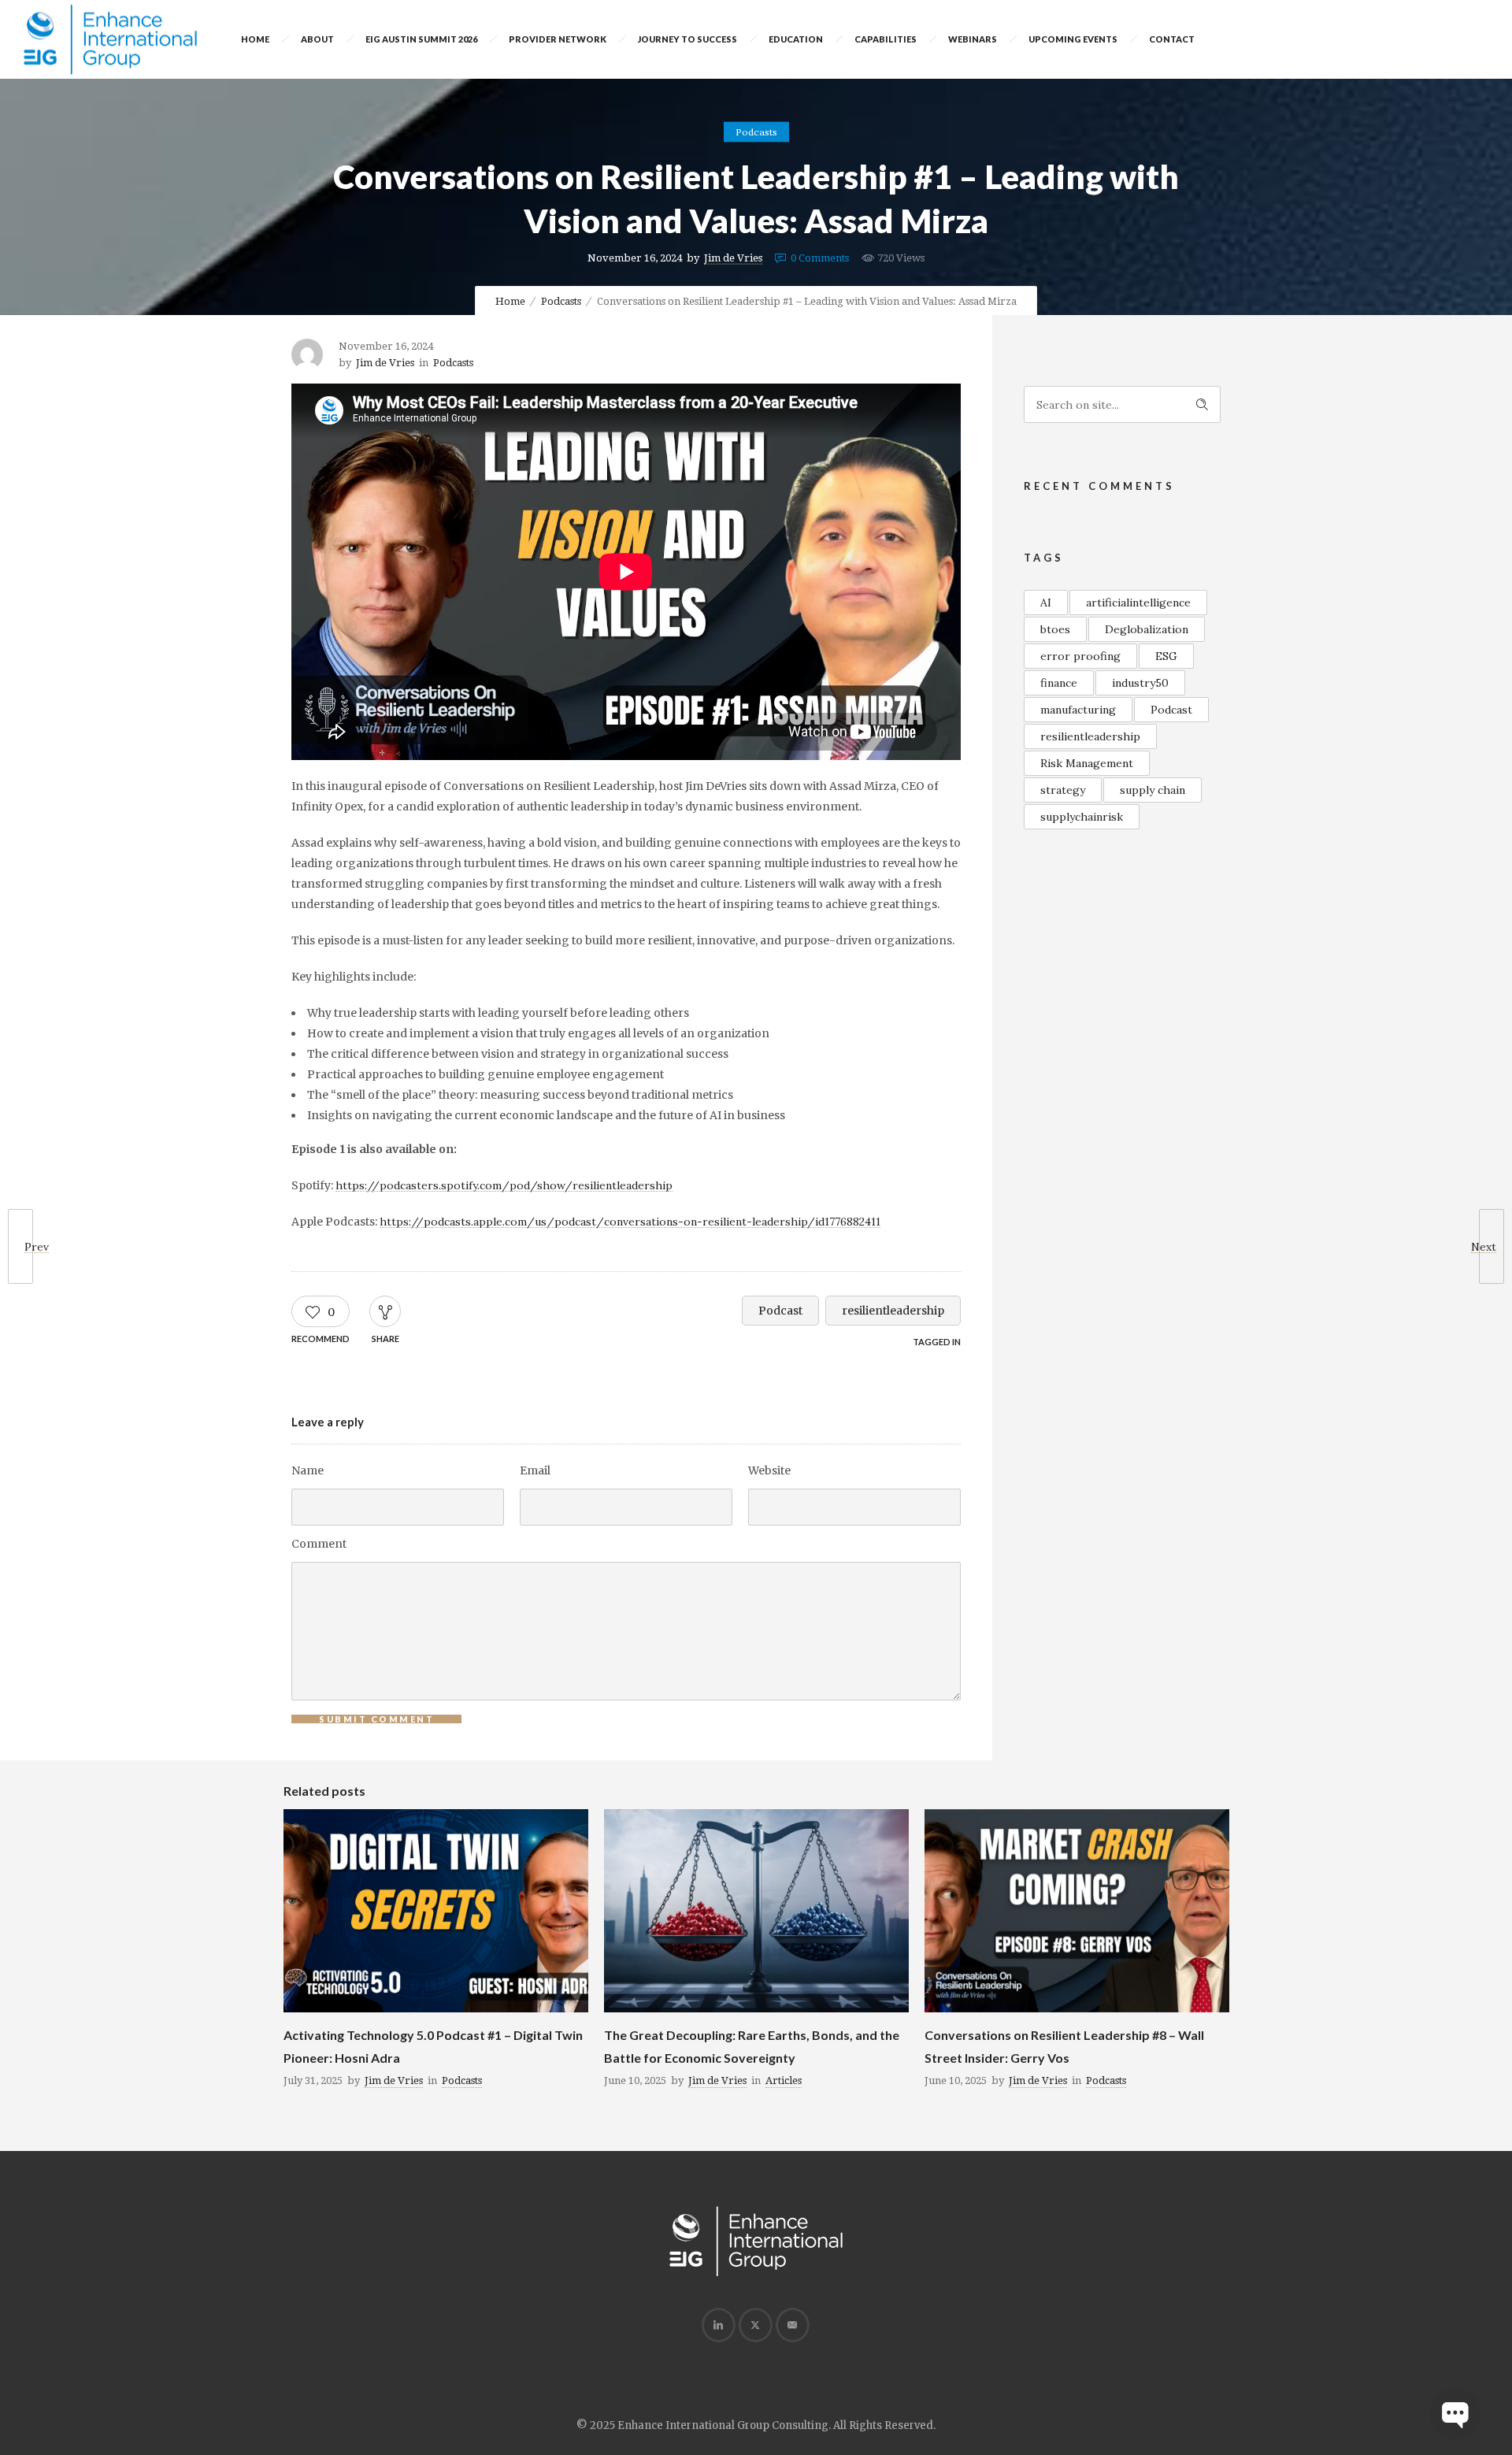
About (317, 39)
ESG (1166, 656)
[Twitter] (755, 2325)
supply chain (1153, 790)
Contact (1172, 39)
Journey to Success (687, 39)
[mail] (792, 2325)
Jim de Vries (733, 258)
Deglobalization (1147, 629)
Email (535, 1470)
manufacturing (1078, 710)
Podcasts (561, 301)
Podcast (780, 1311)
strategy (1063, 790)
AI (1046, 603)
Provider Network (558, 39)
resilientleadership (893, 1311)
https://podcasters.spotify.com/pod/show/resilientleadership (504, 1185)
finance (1059, 683)
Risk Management (1087, 763)
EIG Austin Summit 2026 (421, 39)
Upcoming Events (1073, 39)
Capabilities (886, 39)
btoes (1055, 629)
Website (769, 1470)
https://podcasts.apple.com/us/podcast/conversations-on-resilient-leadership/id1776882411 (630, 1222)
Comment (319, 1544)
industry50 (1140, 683)
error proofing (1080, 656)
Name (308, 1470)
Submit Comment (376, 1719)
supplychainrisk (1082, 817)
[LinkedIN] (718, 2325)
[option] (436, 1953)
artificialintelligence (1138, 603)
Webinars (973, 39)
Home (255, 39)
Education (796, 39)
